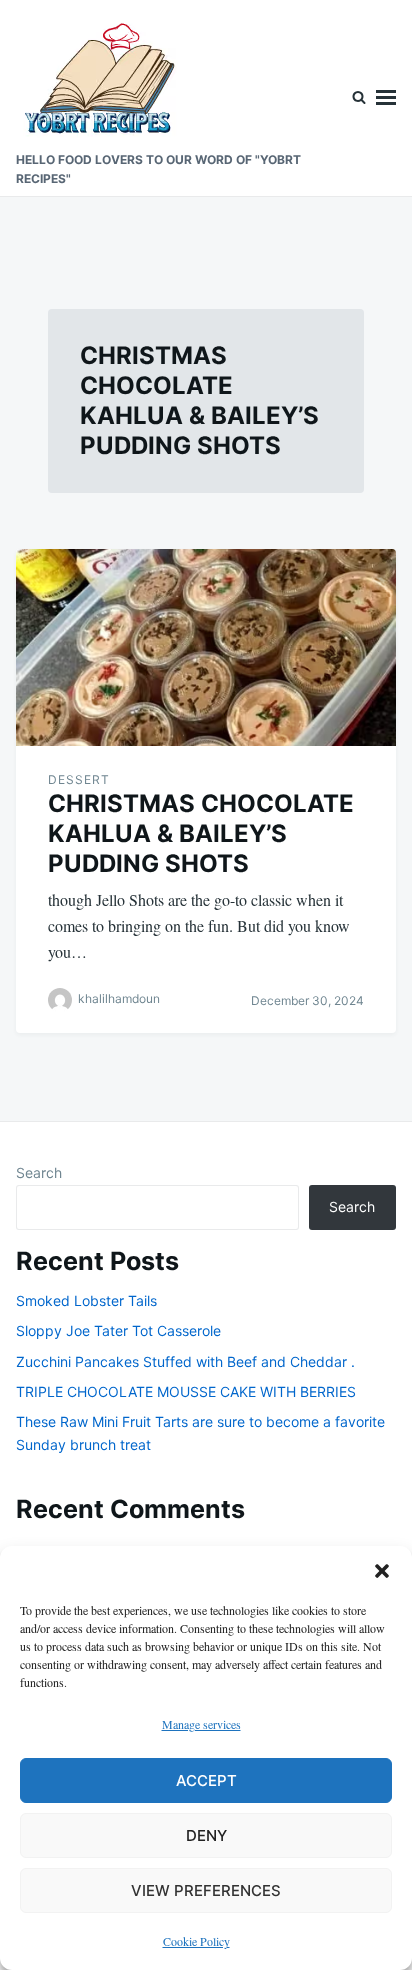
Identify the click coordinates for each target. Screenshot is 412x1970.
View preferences (206, 1890)
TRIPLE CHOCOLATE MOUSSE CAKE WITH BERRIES (186, 1391)
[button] (382, 1571)
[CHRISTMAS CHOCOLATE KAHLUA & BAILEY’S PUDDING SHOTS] (206, 647)
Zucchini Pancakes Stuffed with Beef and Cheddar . (185, 1361)
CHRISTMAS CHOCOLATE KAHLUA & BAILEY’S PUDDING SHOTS (201, 833)
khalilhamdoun (119, 998)
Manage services (201, 1724)
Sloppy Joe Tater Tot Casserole (118, 1330)
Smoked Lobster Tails (86, 1300)
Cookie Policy (196, 1941)
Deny (206, 1835)
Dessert (79, 779)
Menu (386, 98)
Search (39, 1172)
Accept (206, 1780)
